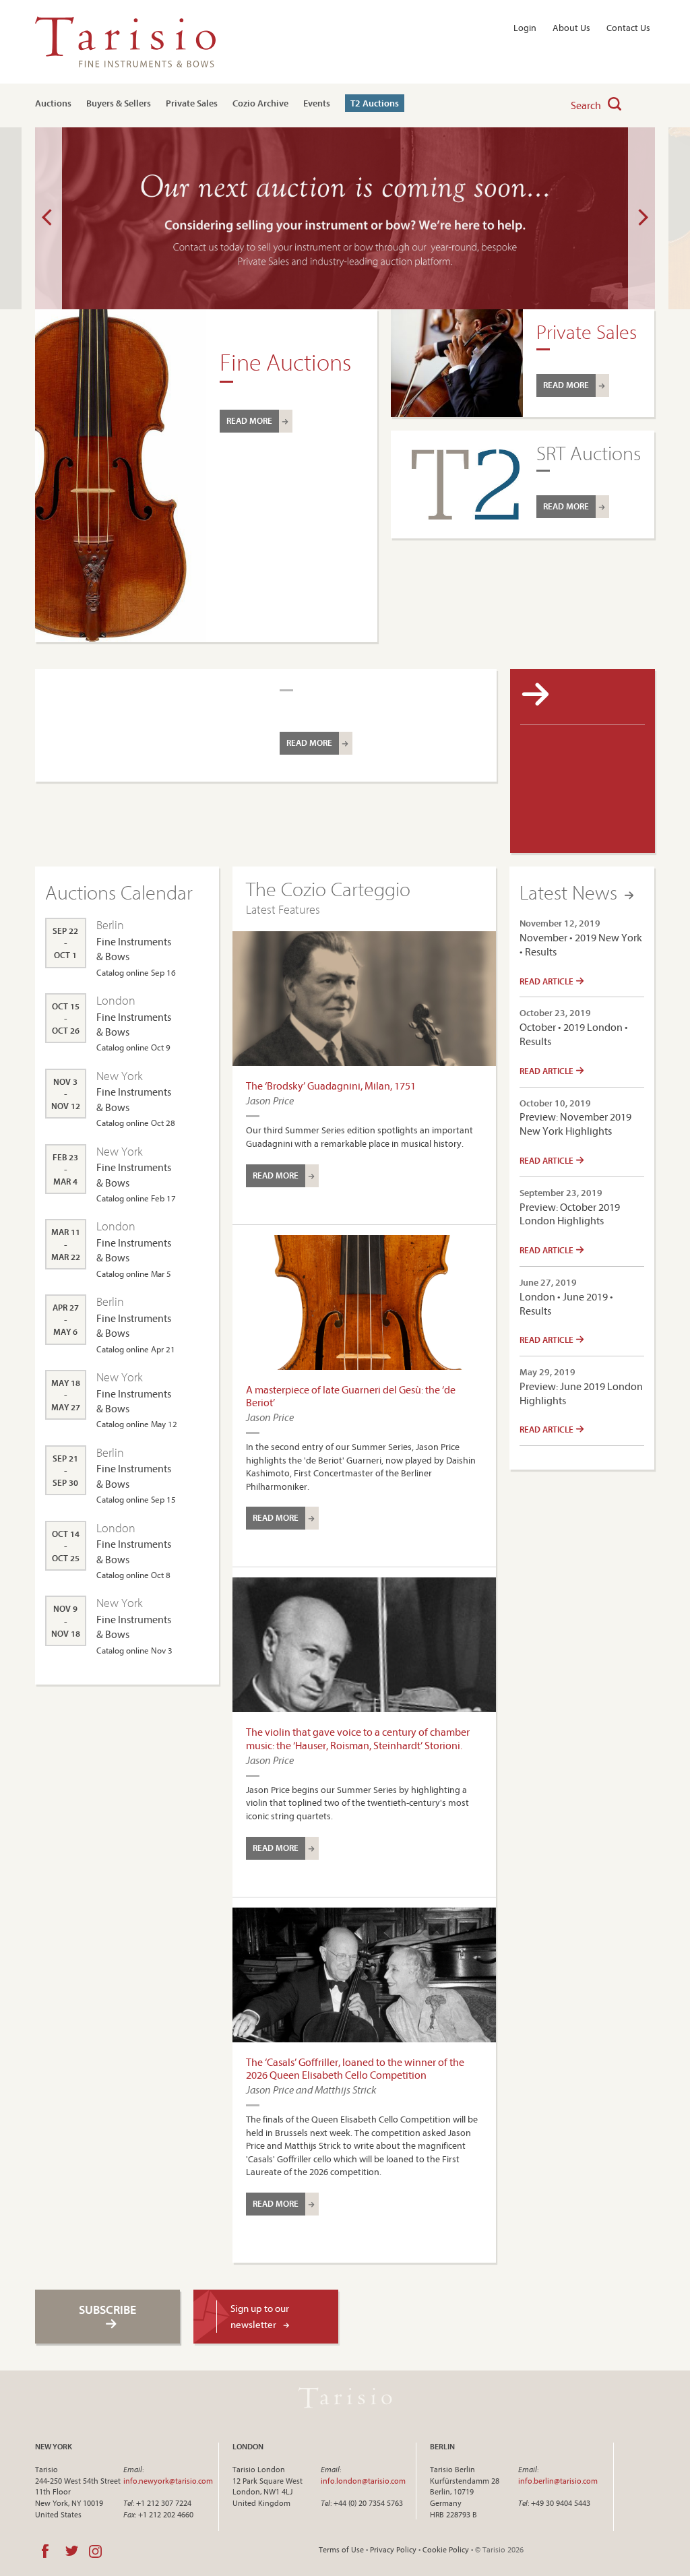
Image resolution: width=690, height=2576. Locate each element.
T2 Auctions (375, 103)
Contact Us (628, 28)
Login (525, 28)
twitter (72, 2551)
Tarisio (345, 2398)
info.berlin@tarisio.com (558, 2481)
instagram (95, 2551)
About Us (571, 28)
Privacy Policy (393, 2549)
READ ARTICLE (547, 981)
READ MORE (249, 420)
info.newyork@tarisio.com (168, 2481)
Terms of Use (341, 2549)
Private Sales (192, 103)
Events (317, 103)
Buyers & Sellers (119, 103)
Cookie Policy (446, 2549)
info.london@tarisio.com (363, 2481)
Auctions (53, 103)
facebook (45, 2551)
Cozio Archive (260, 103)
